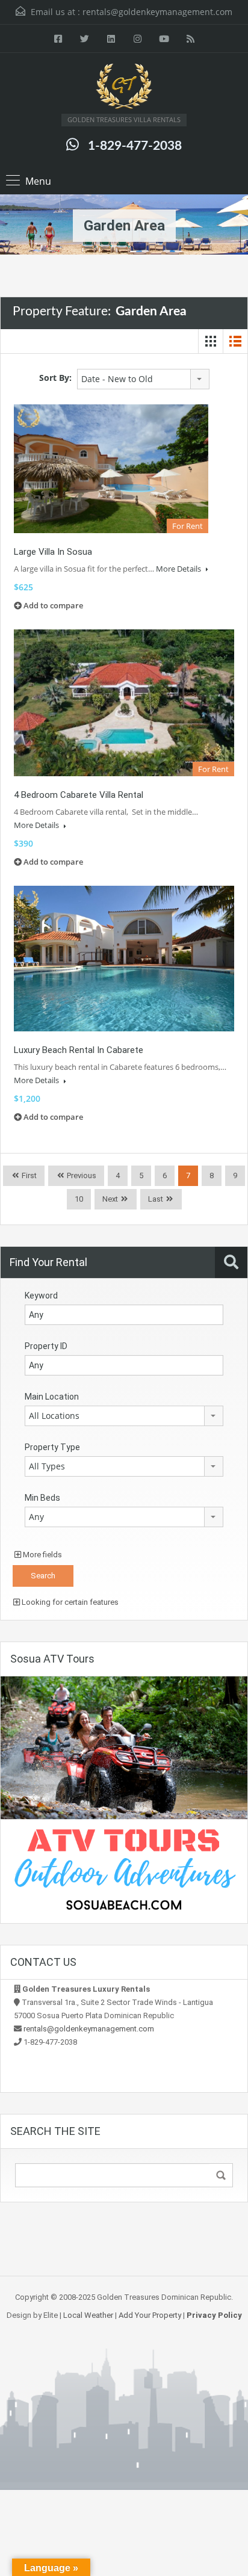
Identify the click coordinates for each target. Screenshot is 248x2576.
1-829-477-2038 (135, 146)
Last (156, 1199)
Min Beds (42, 1498)
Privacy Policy (214, 2315)
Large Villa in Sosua (53, 552)
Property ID (46, 1346)
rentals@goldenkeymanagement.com (157, 12)
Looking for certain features (69, 1602)
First (28, 1175)
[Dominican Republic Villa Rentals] (124, 88)
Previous (81, 1175)
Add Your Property (150, 2315)
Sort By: (55, 378)
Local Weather (88, 2315)
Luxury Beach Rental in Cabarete (79, 1050)
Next (110, 1199)
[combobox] (143, 379)
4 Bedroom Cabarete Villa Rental (79, 795)
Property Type (52, 1447)
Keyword (41, 1296)
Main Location (52, 1397)
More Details (179, 569)
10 (79, 1199)
